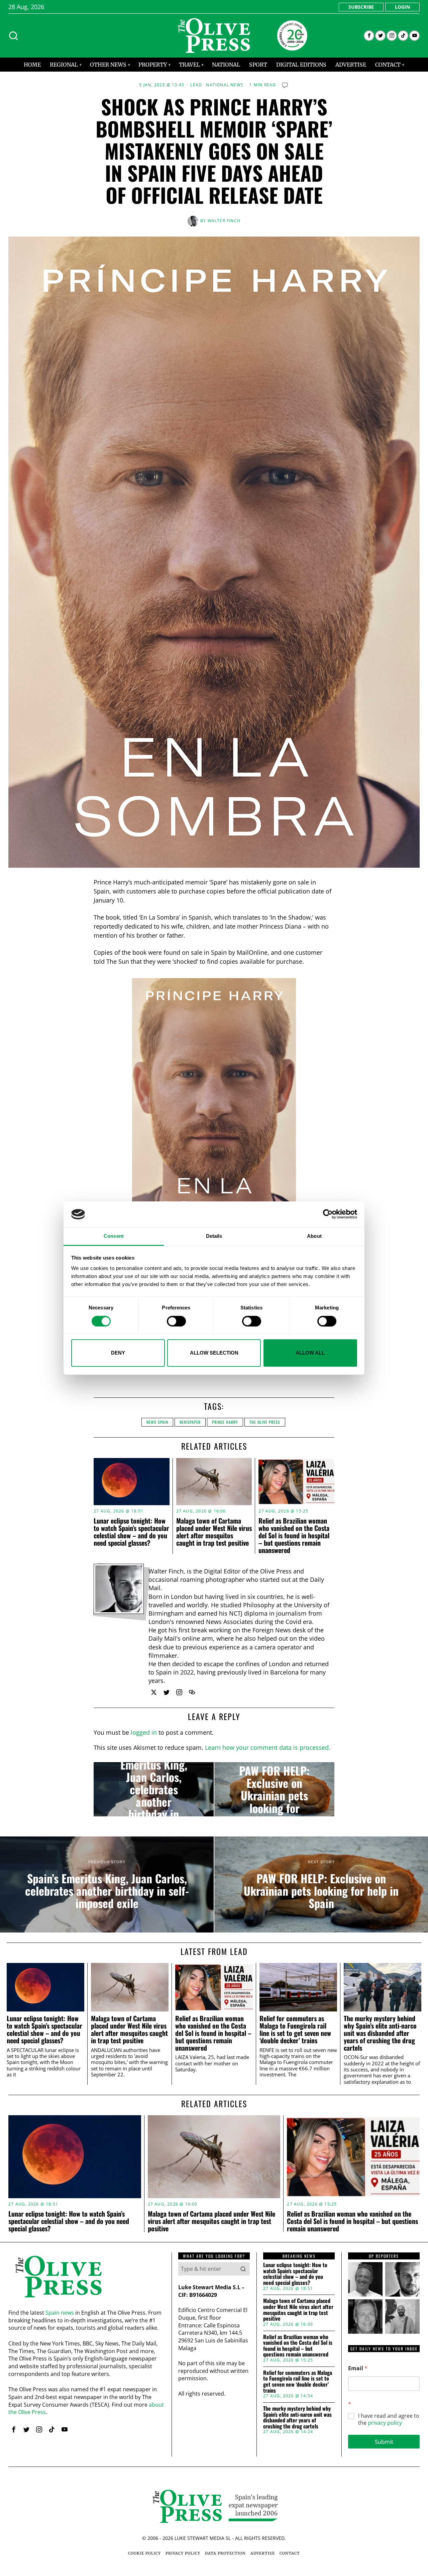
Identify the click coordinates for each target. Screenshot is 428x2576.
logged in (144, 1732)
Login (402, 7)
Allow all (310, 1353)
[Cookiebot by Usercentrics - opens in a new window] (328, 1214)
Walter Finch (224, 221)
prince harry (225, 1422)
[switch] (176, 1321)
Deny (118, 1353)
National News (225, 85)
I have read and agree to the (389, 2419)
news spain (157, 1422)
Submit (384, 2442)
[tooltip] (369, 36)
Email (358, 2368)
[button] (243, 2269)
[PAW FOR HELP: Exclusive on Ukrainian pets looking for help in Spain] (274, 1789)
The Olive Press (265, 1422)
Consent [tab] (114, 1236)
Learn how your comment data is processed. (268, 1747)
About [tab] (314, 1236)
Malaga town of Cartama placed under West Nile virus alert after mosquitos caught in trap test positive (214, 1532)
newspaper (190, 1422)
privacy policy (385, 2423)
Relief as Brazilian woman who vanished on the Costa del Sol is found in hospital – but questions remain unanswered (294, 1535)
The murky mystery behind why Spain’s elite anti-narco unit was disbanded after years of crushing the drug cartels (380, 2033)
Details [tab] (214, 1236)
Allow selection (214, 1353)
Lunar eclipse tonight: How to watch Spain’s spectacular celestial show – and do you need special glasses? (131, 1532)
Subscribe (361, 7)
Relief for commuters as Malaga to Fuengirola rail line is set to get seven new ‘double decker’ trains (295, 2029)
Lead (196, 85)
